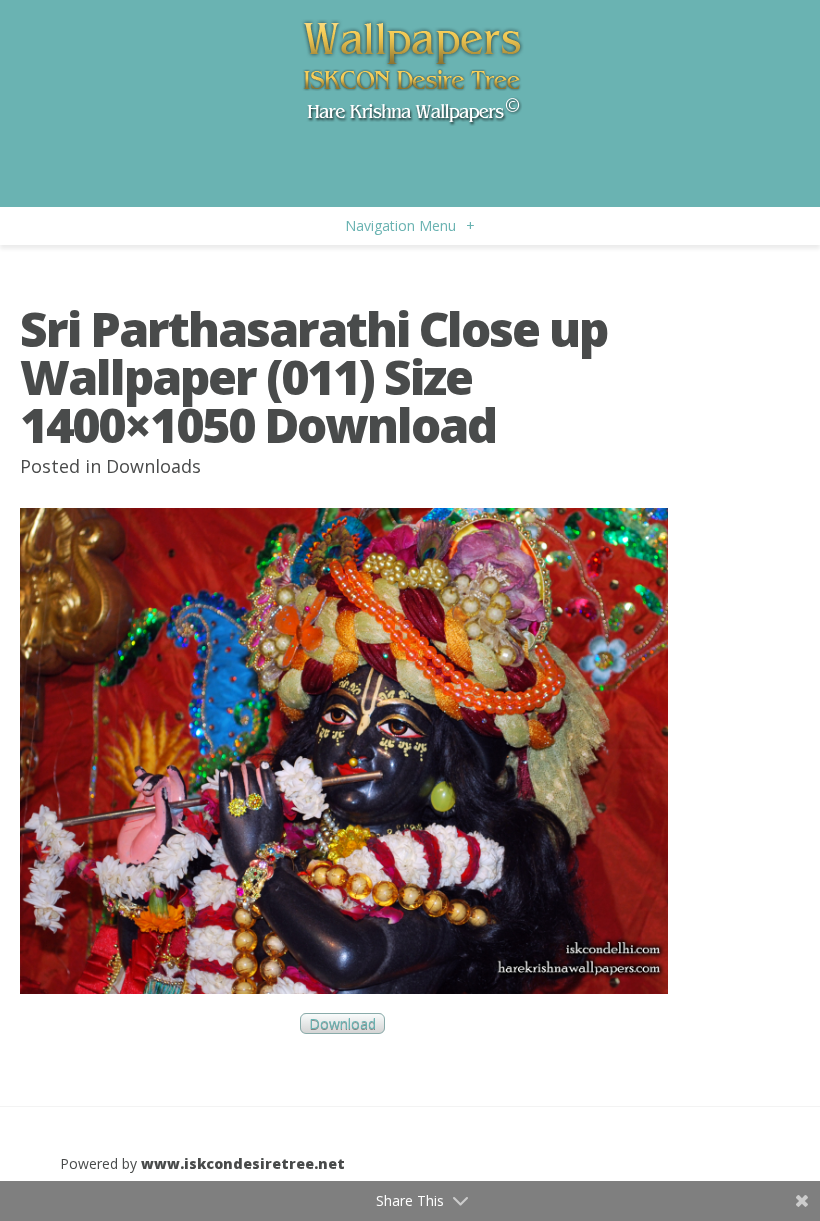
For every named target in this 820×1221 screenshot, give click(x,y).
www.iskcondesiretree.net (243, 1163)
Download (342, 1023)
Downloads (153, 466)
